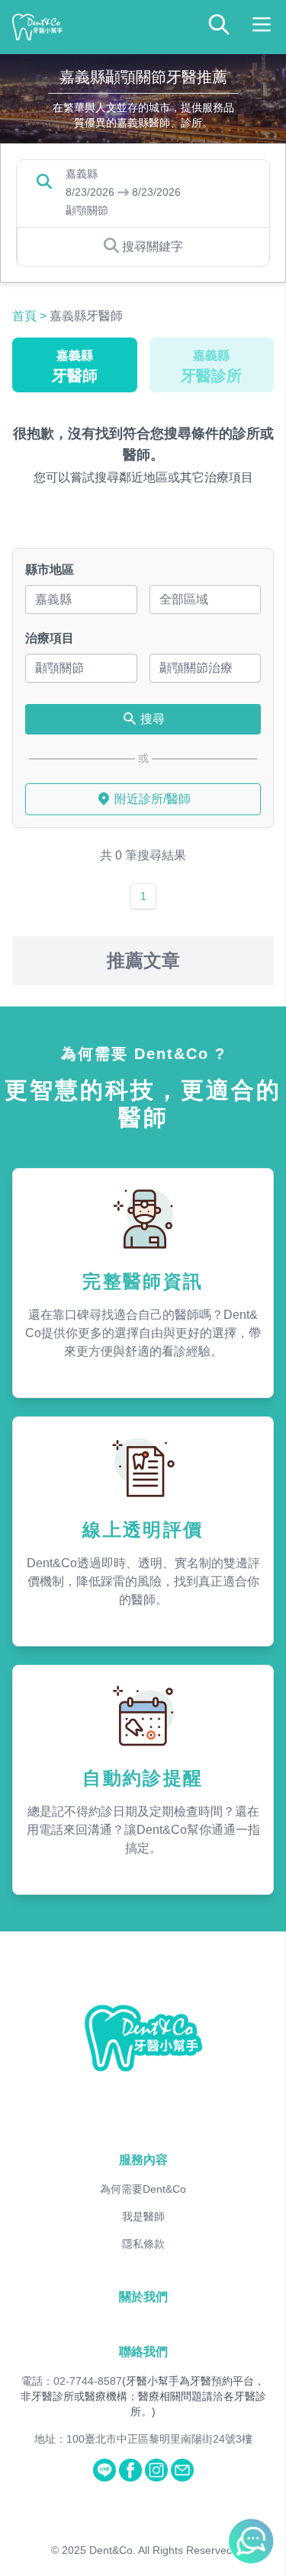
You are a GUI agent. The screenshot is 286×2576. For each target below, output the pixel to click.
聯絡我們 (143, 2352)
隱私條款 (143, 2244)
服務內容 (143, 2160)
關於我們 (143, 2297)
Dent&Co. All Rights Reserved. (162, 2550)
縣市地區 (50, 570)
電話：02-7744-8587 (72, 2381)
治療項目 (50, 638)
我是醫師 (143, 2216)
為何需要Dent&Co (143, 2189)
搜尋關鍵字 (153, 246)
